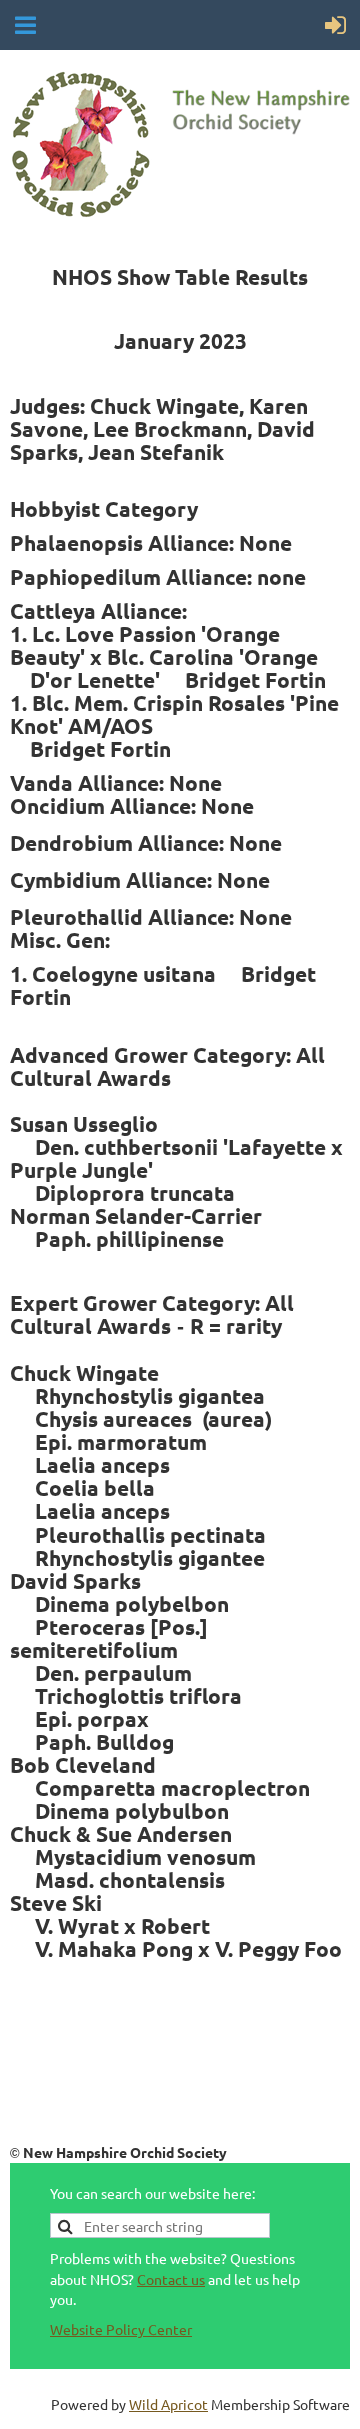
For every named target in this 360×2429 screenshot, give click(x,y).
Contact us (171, 2279)
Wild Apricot (168, 2404)
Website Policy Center (121, 2329)
